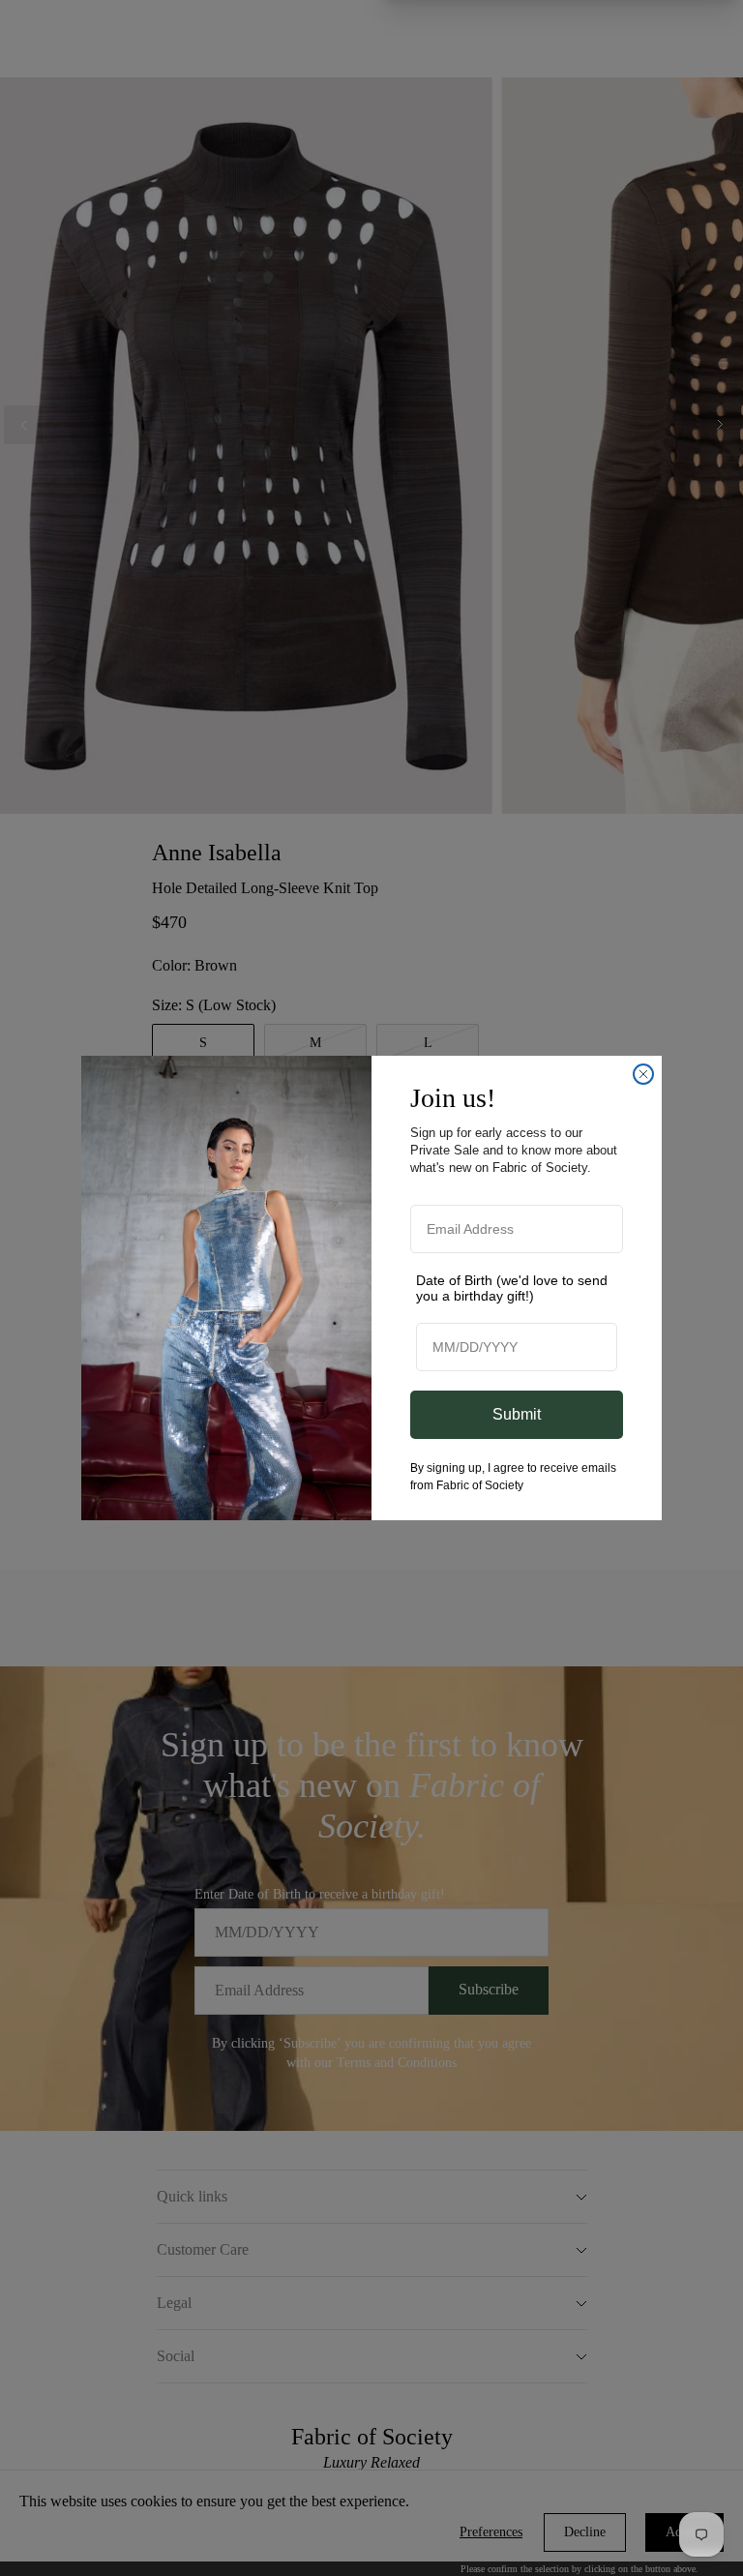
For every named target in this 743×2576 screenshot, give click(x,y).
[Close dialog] (643, 1074)
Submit (517, 1414)
